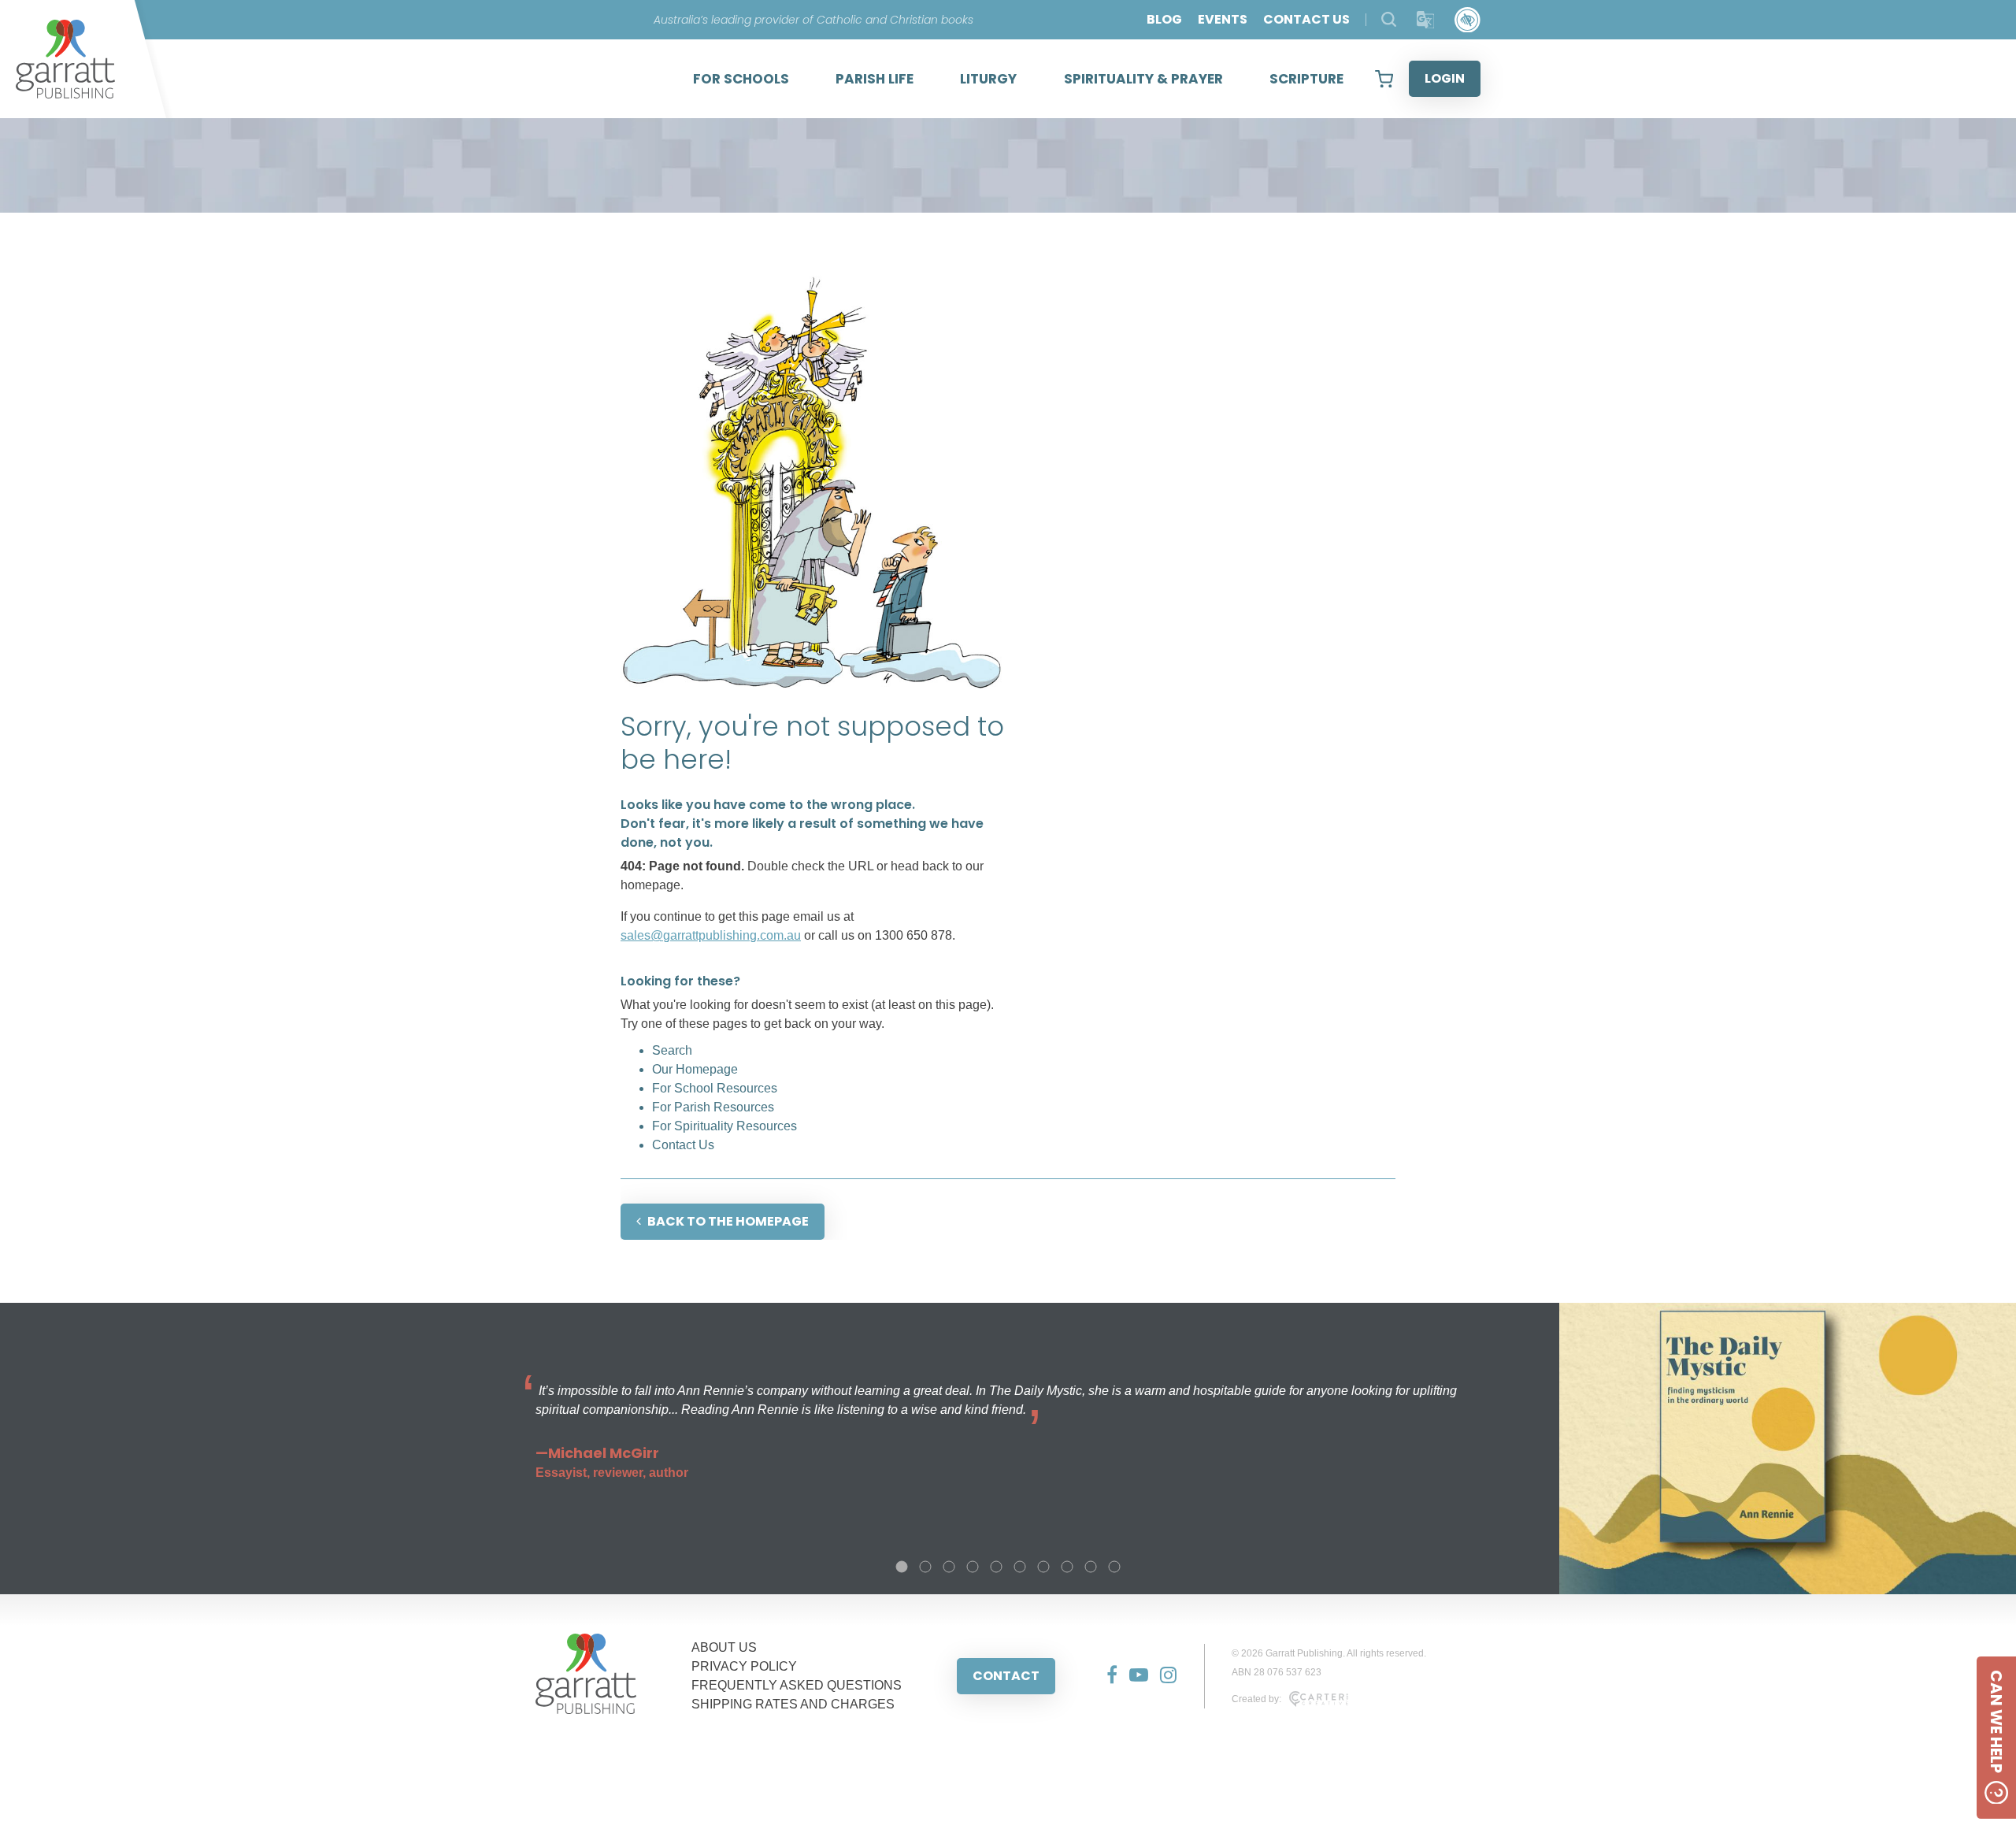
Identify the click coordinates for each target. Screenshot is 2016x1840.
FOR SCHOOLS (741, 79)
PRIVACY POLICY (744, 1666)
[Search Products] (1389, 19)
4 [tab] (973, 1567)
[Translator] (1426, 20)
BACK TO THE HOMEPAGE (728, 1221)
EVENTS (1223, 19)
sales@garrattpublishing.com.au (711, 935)
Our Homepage (695, 1069)
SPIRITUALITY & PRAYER (1143, 79)
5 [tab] (996, 1567)
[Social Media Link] (1106, 1676)
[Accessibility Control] (1468, 20)
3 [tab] (949, 1567)
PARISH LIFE (875, 79)
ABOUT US (724, 1647)
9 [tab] (1091, 1567)
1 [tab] (902, 1567)
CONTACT (1006, 1676)
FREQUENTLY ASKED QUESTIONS (797, 1685)
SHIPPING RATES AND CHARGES (793, 1704)
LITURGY (988, 79)
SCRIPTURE (1306, 79)
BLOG (1164, 19)
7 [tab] (1043, 1567)
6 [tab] (1020, 1567)
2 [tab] (925, 1567)
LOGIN (1445, 78)
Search (672, 1050)
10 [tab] (1114, 1567)
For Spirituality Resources (724, 1126)
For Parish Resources (713, 1107)
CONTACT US (1306, 19)
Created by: (1256, 1699)
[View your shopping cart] (1384, 79)
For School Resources (715, 1088)
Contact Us (683, 1145)
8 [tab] (1067, 1567)
